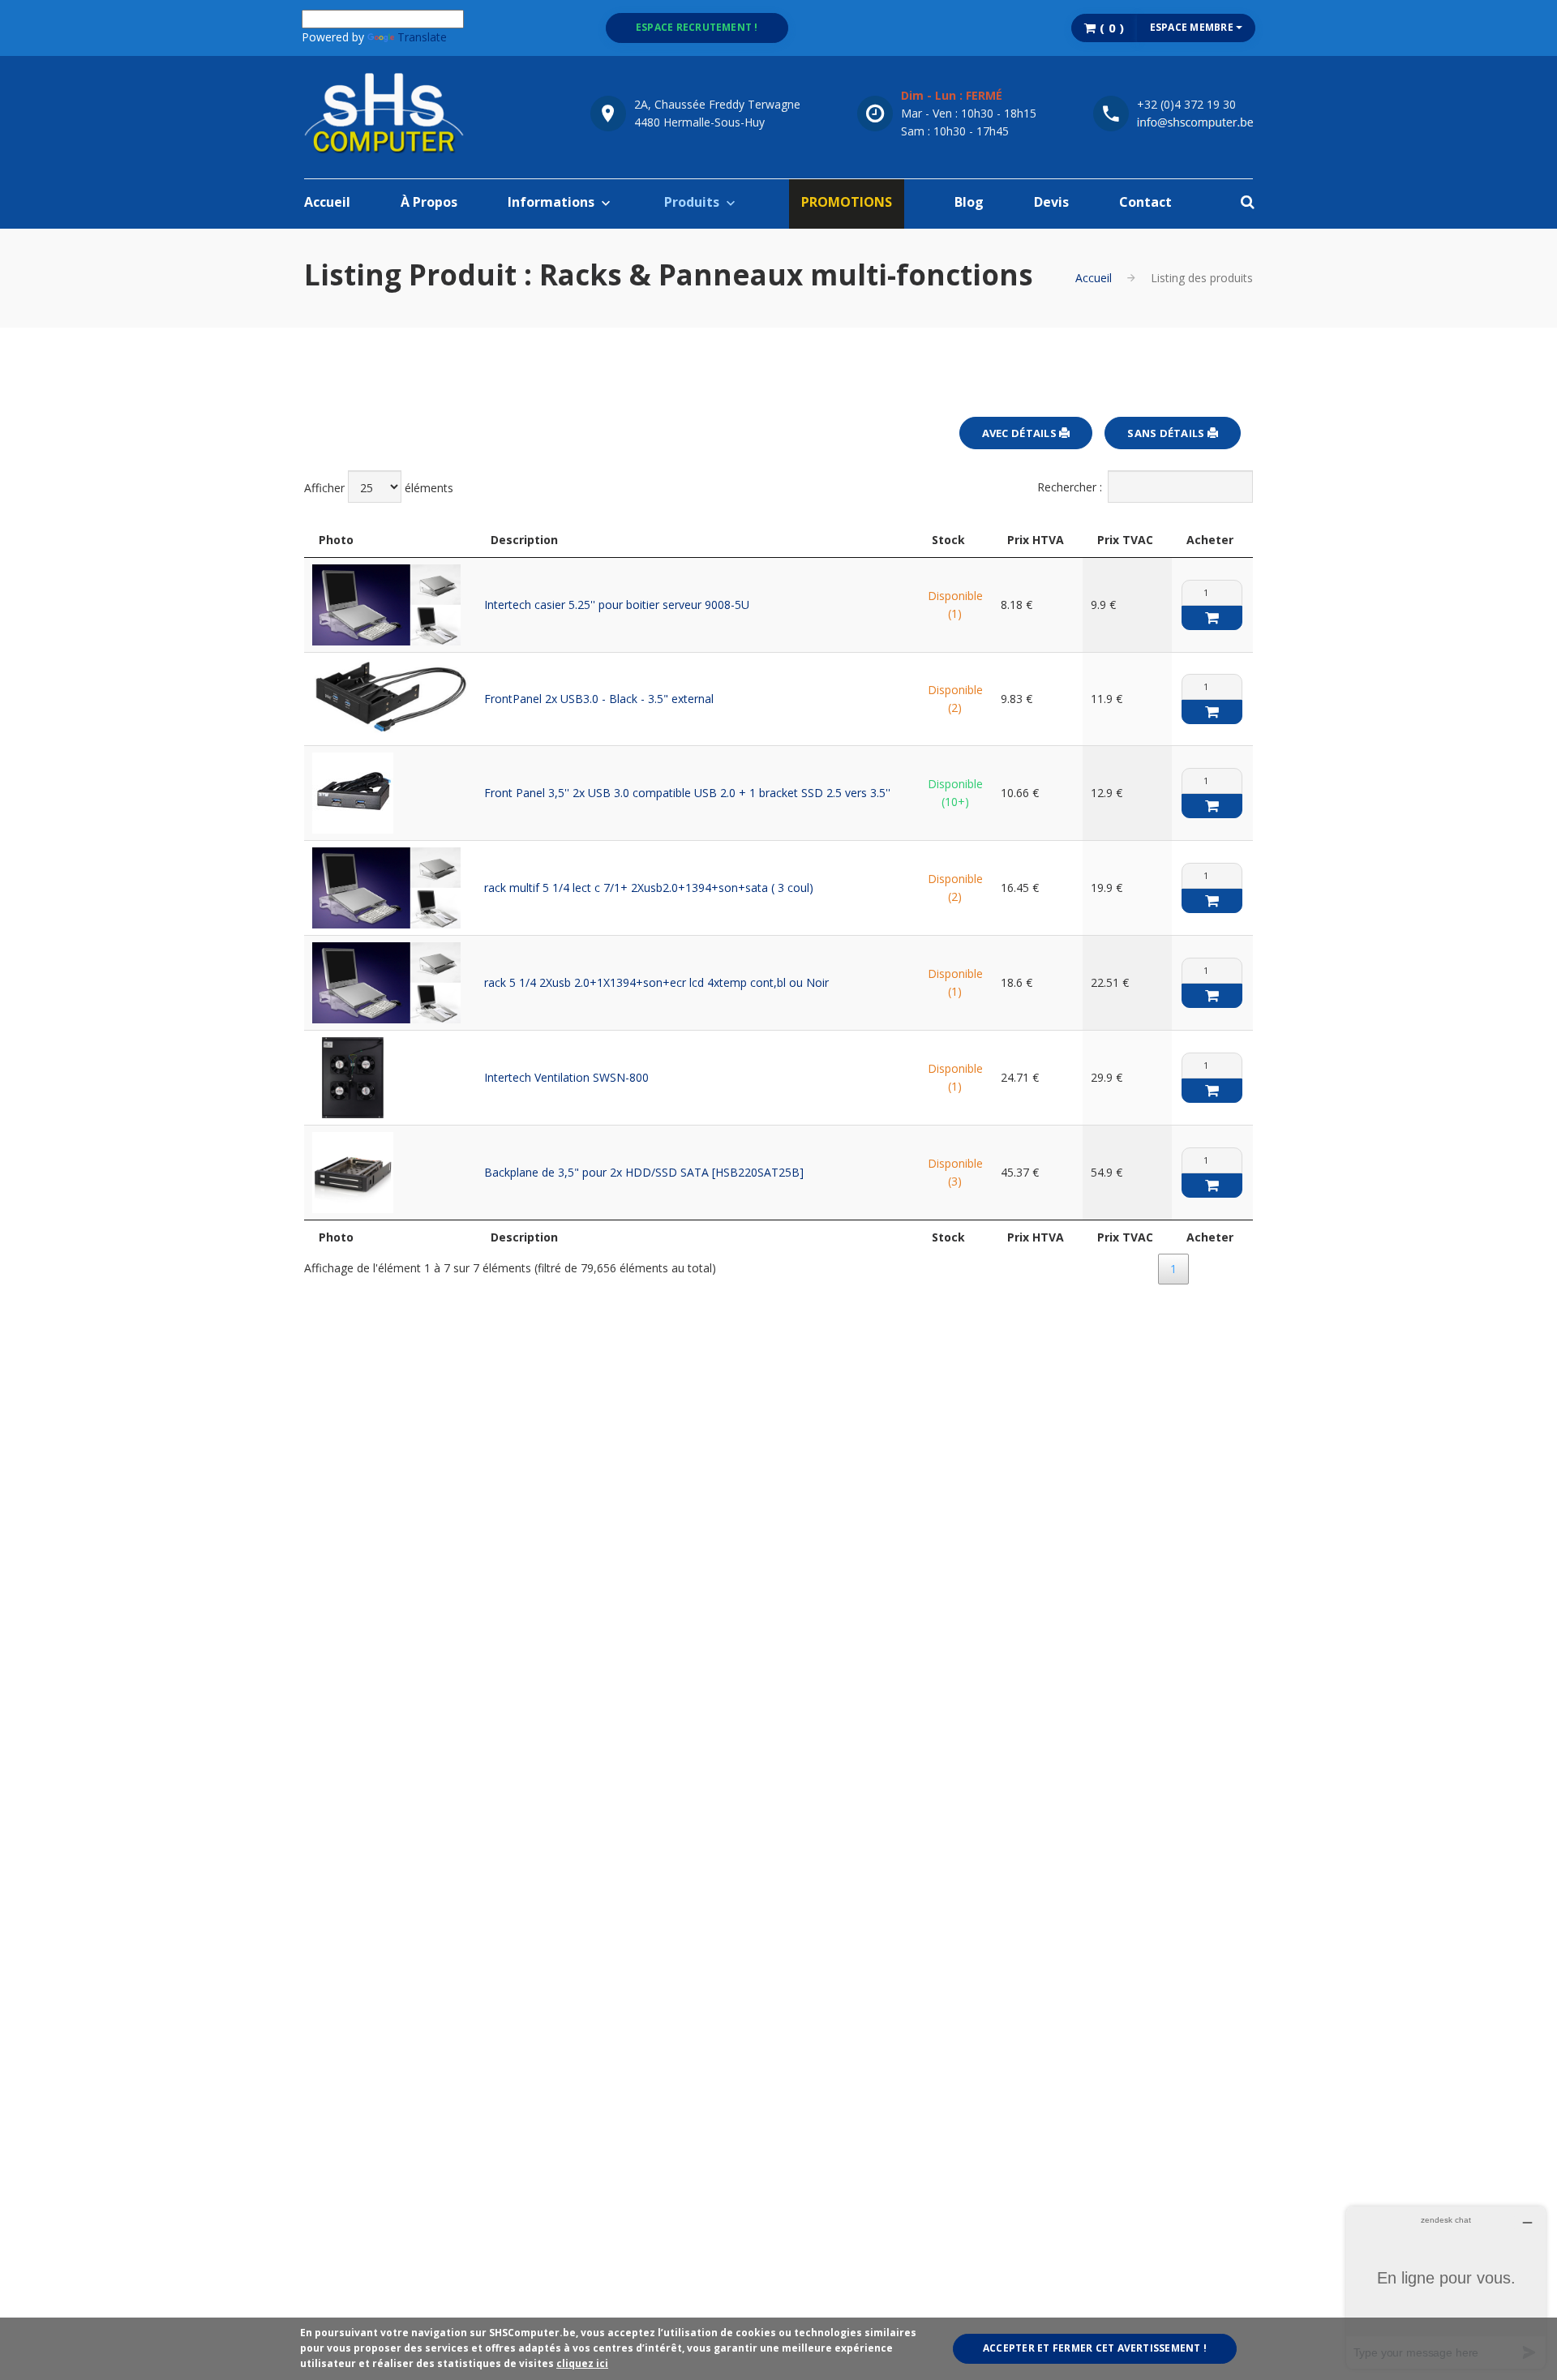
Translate (422, 37)
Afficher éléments (379, 488)
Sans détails (1167, 433)
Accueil (327, 202)
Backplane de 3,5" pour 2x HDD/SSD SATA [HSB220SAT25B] (644, 1172)
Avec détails (1021, 433)
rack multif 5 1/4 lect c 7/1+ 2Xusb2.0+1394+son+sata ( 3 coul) (649, 888)
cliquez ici (582, 2363)
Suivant (1222, 1269)
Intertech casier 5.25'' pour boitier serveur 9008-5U (617, 605)
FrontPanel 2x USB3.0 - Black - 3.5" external (599, 699)
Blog (969, 202)
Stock (948, 540)
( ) (1111, 28)
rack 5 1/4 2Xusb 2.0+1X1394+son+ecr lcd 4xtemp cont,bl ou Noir (656, 982)
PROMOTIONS (847, 202)
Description (524, 540)
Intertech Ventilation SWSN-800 (566, 1077)
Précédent (1117, 1269)
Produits (692, 202)
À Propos (429, 202)
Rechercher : (1070, 487)
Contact (1145, 202)
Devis (1051, 202)
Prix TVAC (1125, 540)
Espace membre (1193, 27)
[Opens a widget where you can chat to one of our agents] (1446, 2287)
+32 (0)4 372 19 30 (1186, 104)
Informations (551, 202)
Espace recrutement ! (697, 27)
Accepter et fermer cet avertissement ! (1095, 2348)
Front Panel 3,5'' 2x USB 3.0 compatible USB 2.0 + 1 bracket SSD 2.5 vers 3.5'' (687, 793)
